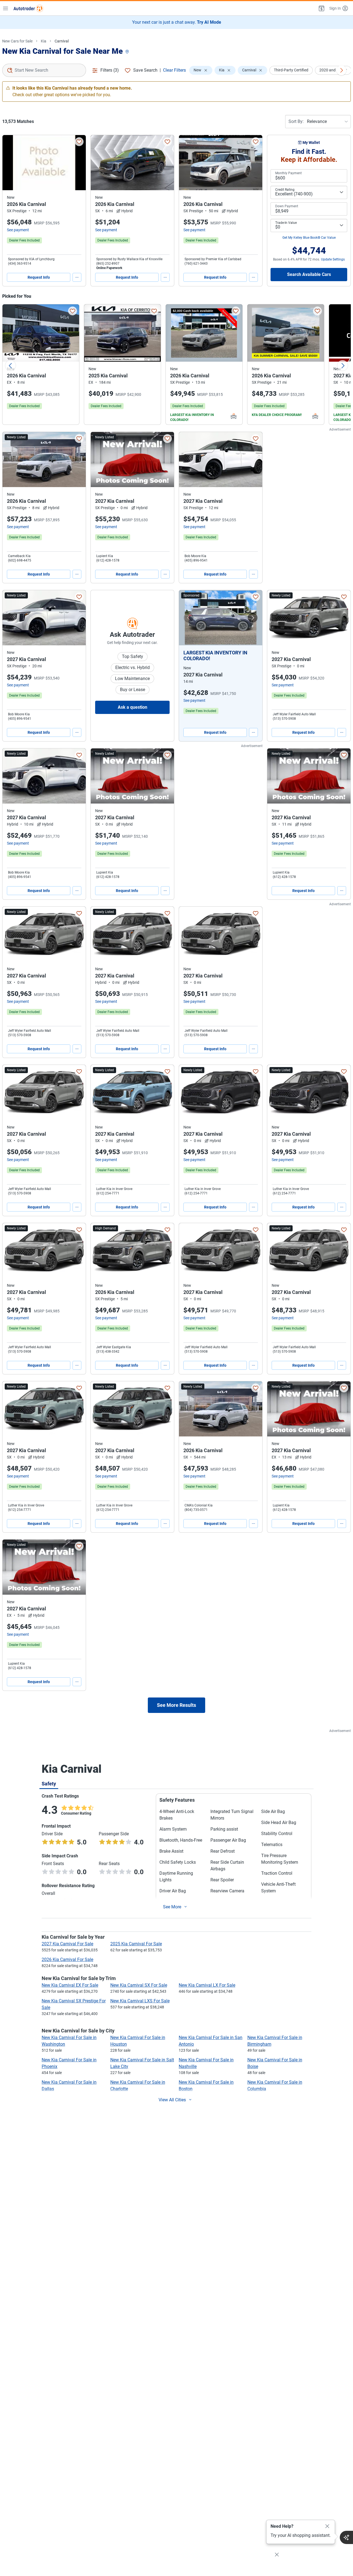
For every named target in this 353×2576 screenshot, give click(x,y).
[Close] (327, 2526)
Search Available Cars (309, 274)
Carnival (62, 41)
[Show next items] (341, 70)
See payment (18, 230)
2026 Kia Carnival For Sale (67, 1959)
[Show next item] (253, 618)
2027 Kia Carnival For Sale (67, 1944)
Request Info (39, 277)
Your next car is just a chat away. (177, 22)
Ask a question (133, 707)
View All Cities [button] (172, 2100)
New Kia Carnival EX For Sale (70, 1985)
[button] (321, 8)
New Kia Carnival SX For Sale (139, 1985)
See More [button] (172, 1907)
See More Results (176, 1705)
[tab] (49, 1783)
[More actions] (77, 277)
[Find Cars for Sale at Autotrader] (28, 8)
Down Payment (287, 206)
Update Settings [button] (333, 259)
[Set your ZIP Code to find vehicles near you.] (128, 52)
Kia (44, 41)
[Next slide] (343, 366)
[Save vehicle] (79, 142)
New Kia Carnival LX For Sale (207, 1985)
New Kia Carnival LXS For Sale (140, 2001)
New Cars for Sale (17, 41)
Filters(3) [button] (110, 70)
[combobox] (44, 70)
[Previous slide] (10, 366)
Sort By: (296, 121)
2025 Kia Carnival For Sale (136, 1944)
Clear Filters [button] (174, 70)
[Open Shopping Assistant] (346, 2537)
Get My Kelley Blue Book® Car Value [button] (309, 238)
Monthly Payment (288, 173)
